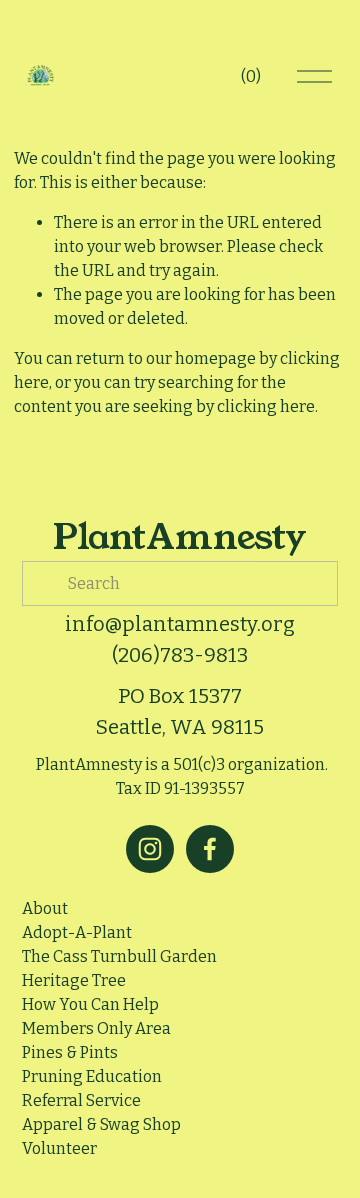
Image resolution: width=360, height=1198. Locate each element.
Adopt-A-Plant (77, 932)
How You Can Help (90, 1004)
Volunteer (59, 1148)
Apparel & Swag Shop (101, 1124)
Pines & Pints (70, 1052)
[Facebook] (210, 849)
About (45, 908)
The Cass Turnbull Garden (119, 956)
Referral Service (81, 1100)
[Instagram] (150, 849)
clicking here (266, 406)
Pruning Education (92, 1076)
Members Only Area (96, 1028)
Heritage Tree (74, 980)
